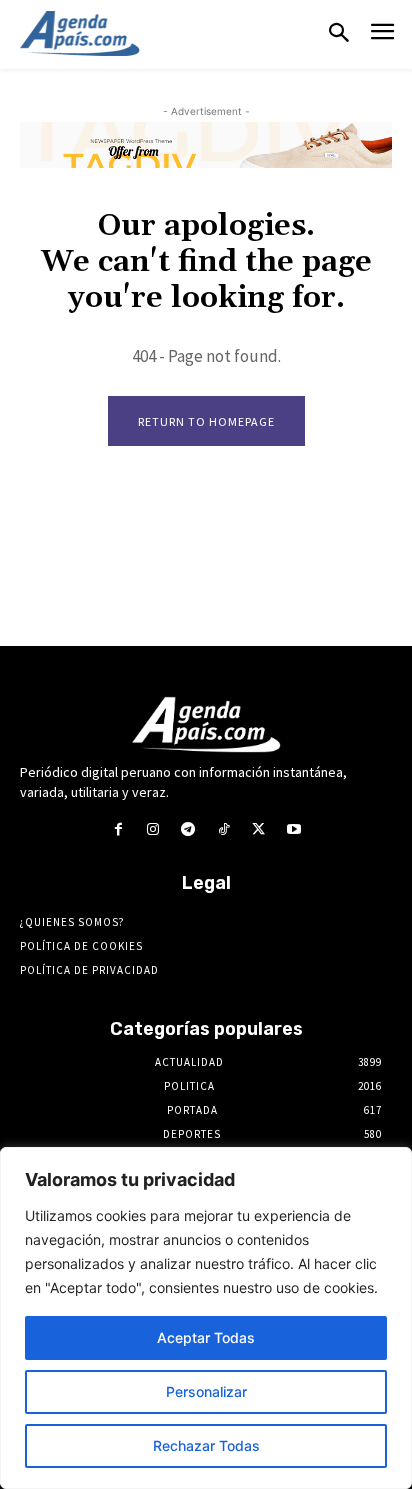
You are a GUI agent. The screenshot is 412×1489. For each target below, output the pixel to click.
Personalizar (206, 1391)
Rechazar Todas (206, 1445)
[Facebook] (117, 829)
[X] (258, 829)
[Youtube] (293, 829)
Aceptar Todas (206, 1337)
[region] (206, 1318)
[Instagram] (153, 829)
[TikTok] (223, 829)
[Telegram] (188, 829)
